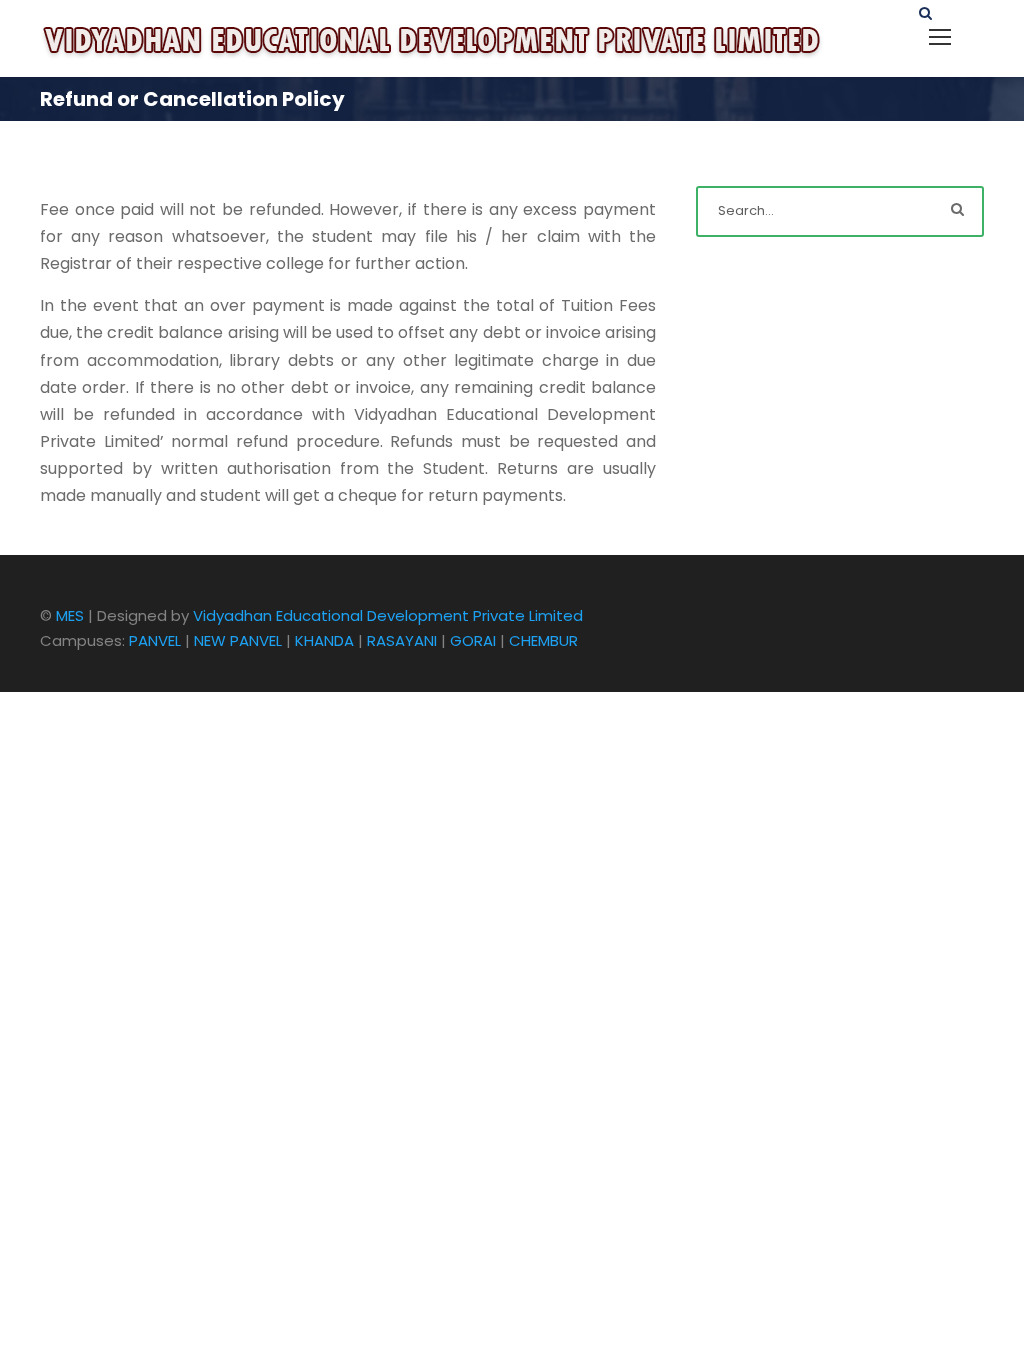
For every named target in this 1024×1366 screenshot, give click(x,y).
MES (70, 615)
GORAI (473, 640)
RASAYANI (402, 640)
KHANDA (324, 640)
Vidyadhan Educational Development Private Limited (388, 615)
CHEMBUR (543, 640)
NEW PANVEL (238, 640)
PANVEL (155, 640)
